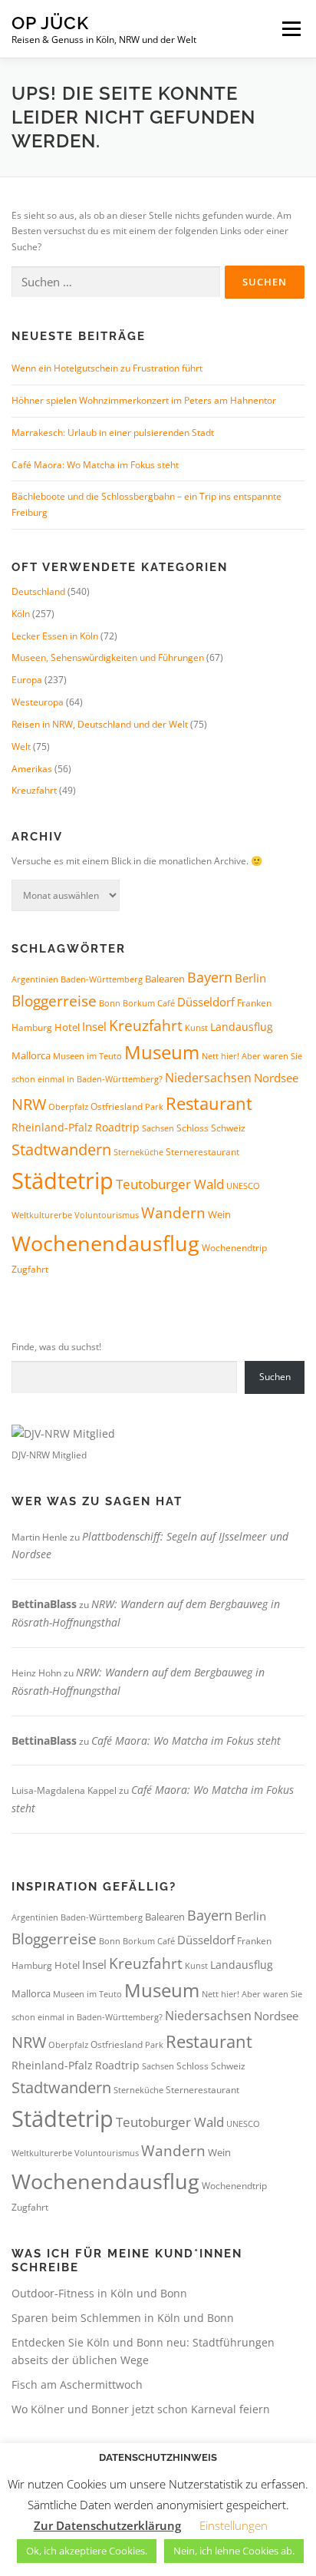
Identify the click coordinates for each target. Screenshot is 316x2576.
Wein (219, 1214)
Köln (21, 614)
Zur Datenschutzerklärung (107, 2525)
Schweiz (228, 1128)
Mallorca (31, 1055)
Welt (21, 746)
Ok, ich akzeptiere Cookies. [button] (87, 2551)
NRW (29, 1104)
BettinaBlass (44, 1604)
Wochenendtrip (234, 1248)
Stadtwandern (61, 1149)
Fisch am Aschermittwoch (77, 2384)
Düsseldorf (206, 1002)
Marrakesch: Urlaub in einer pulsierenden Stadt (113, 433)
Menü (290, 29)
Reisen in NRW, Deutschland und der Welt (100, 724)
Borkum (139, 1003)
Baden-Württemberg (102, 979)
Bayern (210, 977)
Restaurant (209, 1103)
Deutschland (38, 591)
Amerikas (32, 769)
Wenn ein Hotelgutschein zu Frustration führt (107, 368)
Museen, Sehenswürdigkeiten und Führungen (108, 657)
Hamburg (32, 1027)
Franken (254, 1003)
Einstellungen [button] (234, 2525)
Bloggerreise (54, 1001)
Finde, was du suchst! (56, 1347)
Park (154, 1106)
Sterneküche (138, 1152)
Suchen (275, 1377)
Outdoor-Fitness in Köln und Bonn (99, 2293)
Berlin (250, 978)
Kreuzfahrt (34, 790)
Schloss (193, 1128)
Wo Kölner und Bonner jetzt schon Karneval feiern (141, 2409)
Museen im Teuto (87, 1056)
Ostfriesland (117, 1106)
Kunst (196, 1028)
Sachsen (158, 1128)
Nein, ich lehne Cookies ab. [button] (234, 2551)
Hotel (67, 1027)
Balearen (165, 979)
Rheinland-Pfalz (52, 1127)
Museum (162, 1052)
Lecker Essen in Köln (55, 636)
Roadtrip (117, 1127)
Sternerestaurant (202, 1152)
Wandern (173, 1213)
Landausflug (242, 1027)
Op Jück (50, 23)
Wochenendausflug (105, 1243)
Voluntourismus (107, 1215)
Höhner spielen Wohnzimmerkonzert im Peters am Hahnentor (144, 400)
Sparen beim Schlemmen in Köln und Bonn (123, 2318)
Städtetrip (63, 1181)
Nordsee (276, 1078)
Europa (27, 680)
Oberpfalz (68, 1106)
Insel (94, 1026)
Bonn (110, 1003)
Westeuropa (38, 702)
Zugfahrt (30, 1269)
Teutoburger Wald (170, 1184)
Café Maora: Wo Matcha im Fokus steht (95, 465)
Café (166, 1003)
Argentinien (35, 979)
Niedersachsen (208, 1078)
